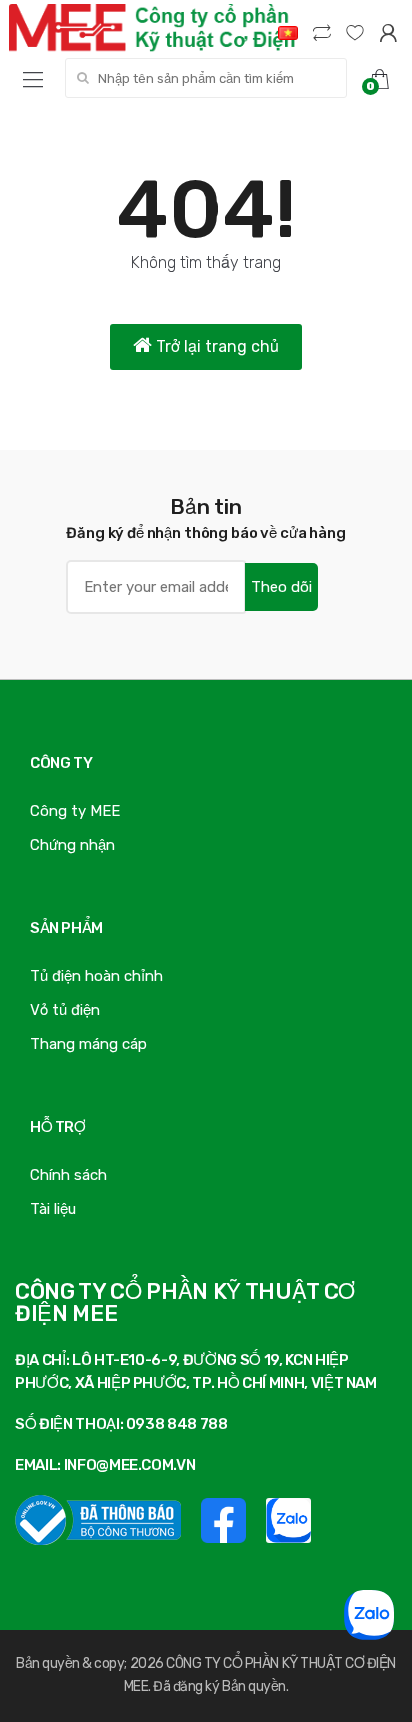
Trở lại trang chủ (215, 346)
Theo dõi (281, 587)
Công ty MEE (75, 811)
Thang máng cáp (88, 1044)
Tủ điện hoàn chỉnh (96, 976)
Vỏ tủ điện (65, 1010)
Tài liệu (53, 1209)
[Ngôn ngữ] (288, 32)
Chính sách (68, 1175)
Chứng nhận (72, 845)
